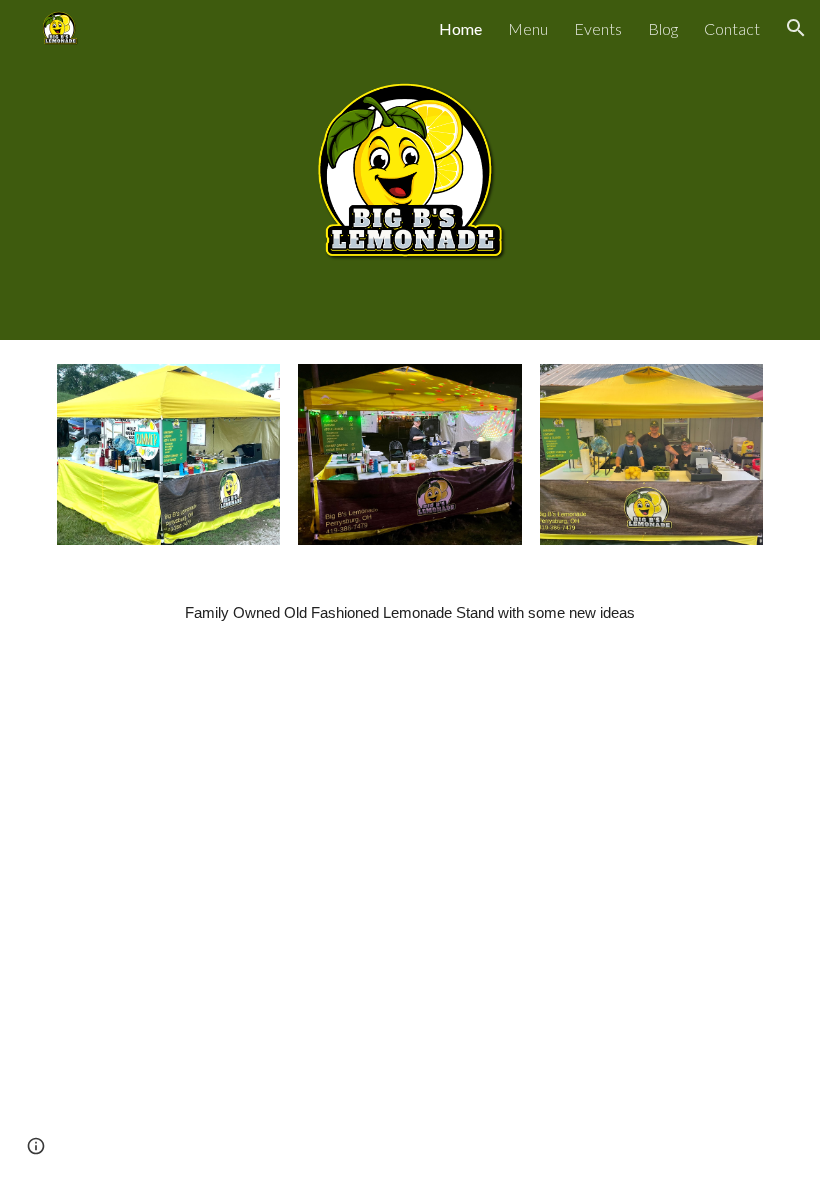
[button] (796, 28)
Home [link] (460, 28)
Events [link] (598, 28)
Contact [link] (732, 28)
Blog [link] (663, 28)
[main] (410, 613)
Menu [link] (528, 28)
